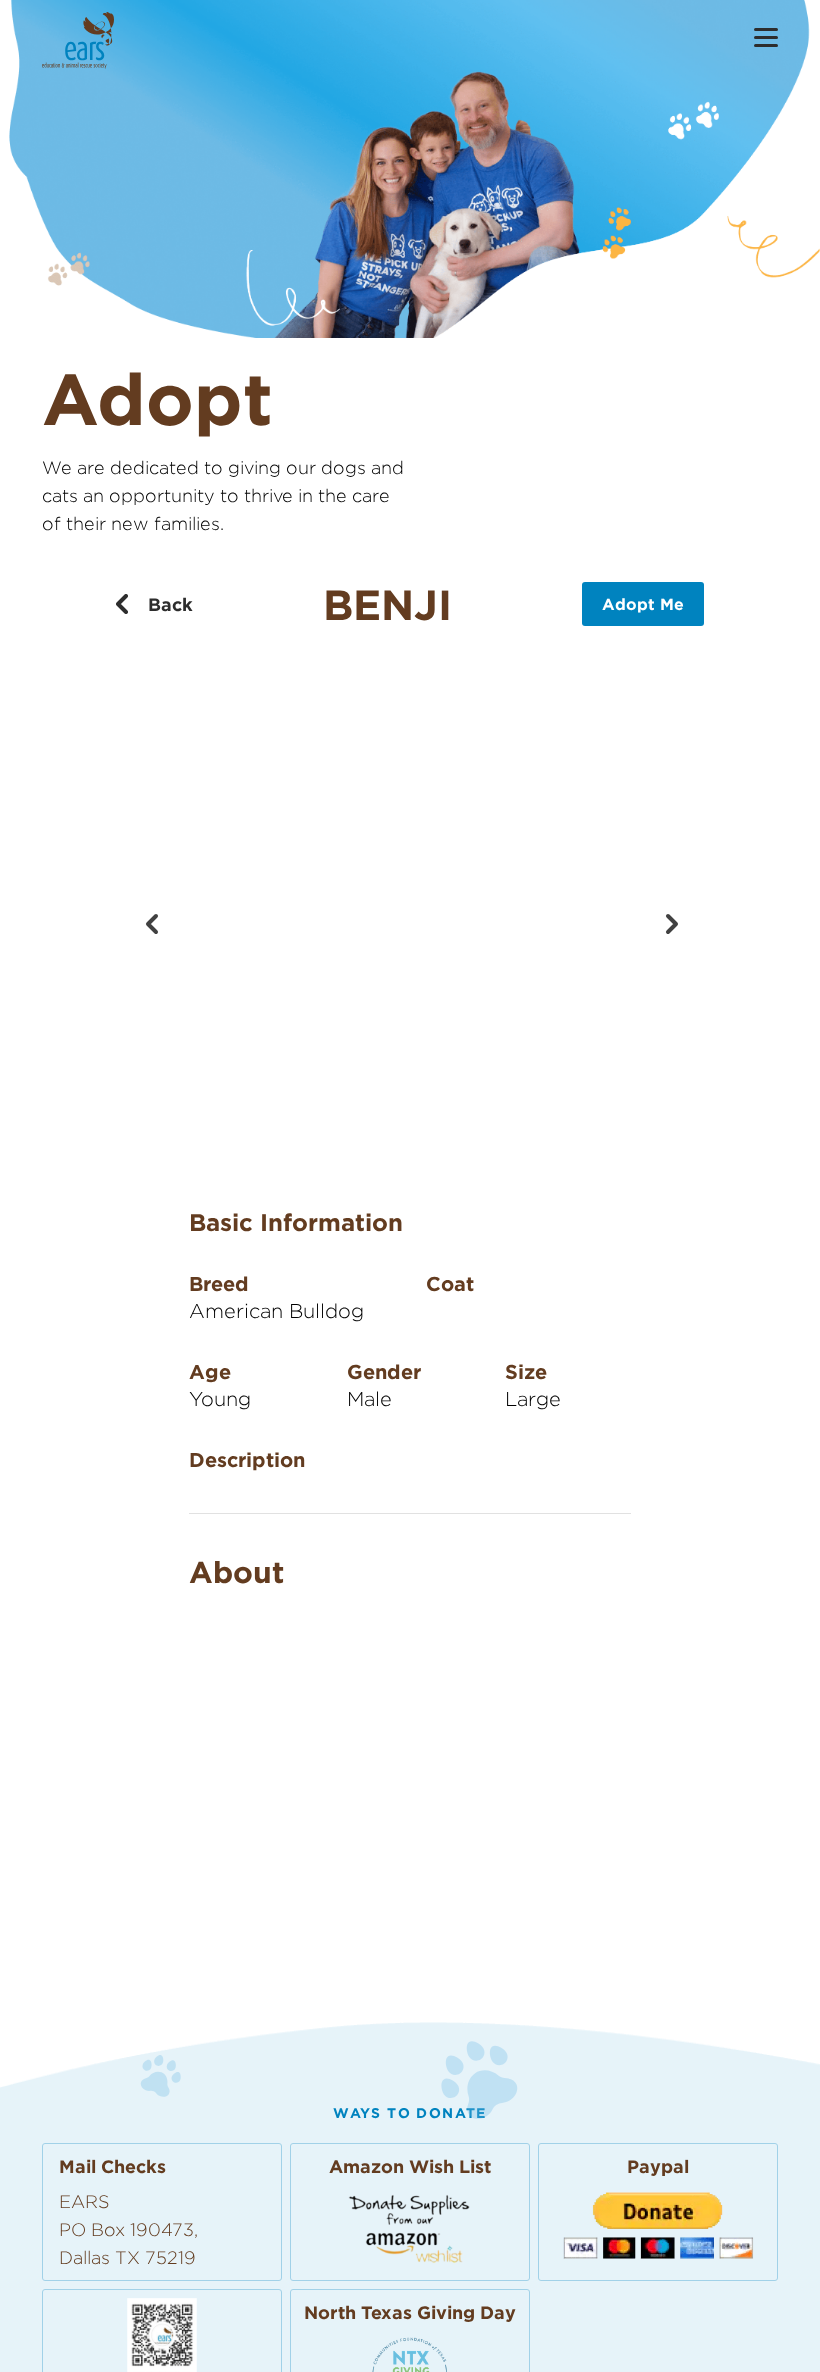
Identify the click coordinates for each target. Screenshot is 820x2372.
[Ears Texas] (78, 40)
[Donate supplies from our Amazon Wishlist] (410, 2227)
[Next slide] (669, 922)
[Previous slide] (151, 922)
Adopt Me (643, 604)
